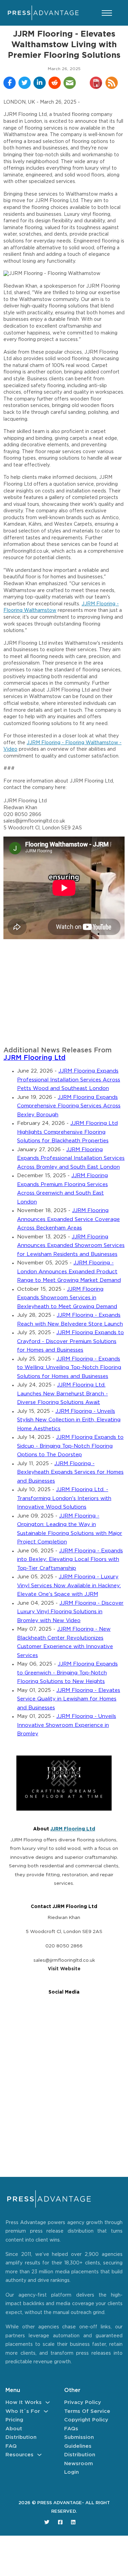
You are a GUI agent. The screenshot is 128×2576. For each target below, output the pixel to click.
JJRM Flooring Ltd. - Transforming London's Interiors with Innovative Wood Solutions (64, 1498)
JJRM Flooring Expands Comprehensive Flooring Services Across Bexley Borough (69, 1106)
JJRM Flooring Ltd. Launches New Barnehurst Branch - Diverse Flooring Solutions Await (62, 1394)
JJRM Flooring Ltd (34, 1058)
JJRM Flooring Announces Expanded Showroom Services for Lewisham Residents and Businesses (71, 1246)
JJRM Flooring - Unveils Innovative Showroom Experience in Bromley (67, 1725)
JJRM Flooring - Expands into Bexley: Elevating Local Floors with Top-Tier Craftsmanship (70, 1560)
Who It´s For (23, 2411)
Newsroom (79, 2464)
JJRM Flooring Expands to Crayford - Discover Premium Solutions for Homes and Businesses (70, 1341)
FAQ (11, 2446)
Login (72, 2472)
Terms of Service (87, 2411)
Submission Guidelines (79, 2442)
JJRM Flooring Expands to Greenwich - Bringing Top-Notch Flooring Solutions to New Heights (67, 1673)
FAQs (71, 2429)
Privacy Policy (83, 2402)
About (14, 2429)
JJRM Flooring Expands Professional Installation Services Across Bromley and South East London (71, 1158)
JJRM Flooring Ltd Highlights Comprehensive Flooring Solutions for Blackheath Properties (67, 1132)
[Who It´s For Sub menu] (46, 2411)
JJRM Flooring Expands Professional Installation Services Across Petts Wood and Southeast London (69, 1080)
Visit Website (64, 1969)
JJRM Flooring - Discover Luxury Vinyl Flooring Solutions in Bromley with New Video (70, 1612)
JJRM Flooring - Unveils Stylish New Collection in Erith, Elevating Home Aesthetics (69, 1420)
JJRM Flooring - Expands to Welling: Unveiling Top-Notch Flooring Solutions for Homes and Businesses (69, 1368)
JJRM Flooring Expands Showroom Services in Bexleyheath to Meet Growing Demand (67, 1298)
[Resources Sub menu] (39, 2455)
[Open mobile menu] (107, 13)
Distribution (21, 2437)
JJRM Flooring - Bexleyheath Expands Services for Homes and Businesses (70, 1472)
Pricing (14, 2420)
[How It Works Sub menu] (48, 2402)
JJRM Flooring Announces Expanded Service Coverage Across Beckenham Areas (68, 1219)
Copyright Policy (86, 2420)
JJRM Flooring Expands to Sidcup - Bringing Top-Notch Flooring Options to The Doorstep (70, 1446)
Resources (19, 2455)
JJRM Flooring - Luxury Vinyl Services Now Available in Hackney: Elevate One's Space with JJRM (69, 1586)
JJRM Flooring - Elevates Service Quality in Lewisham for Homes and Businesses (69, 1699)
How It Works (24, 2402)
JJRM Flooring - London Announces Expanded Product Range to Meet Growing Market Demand (69, 1272)
